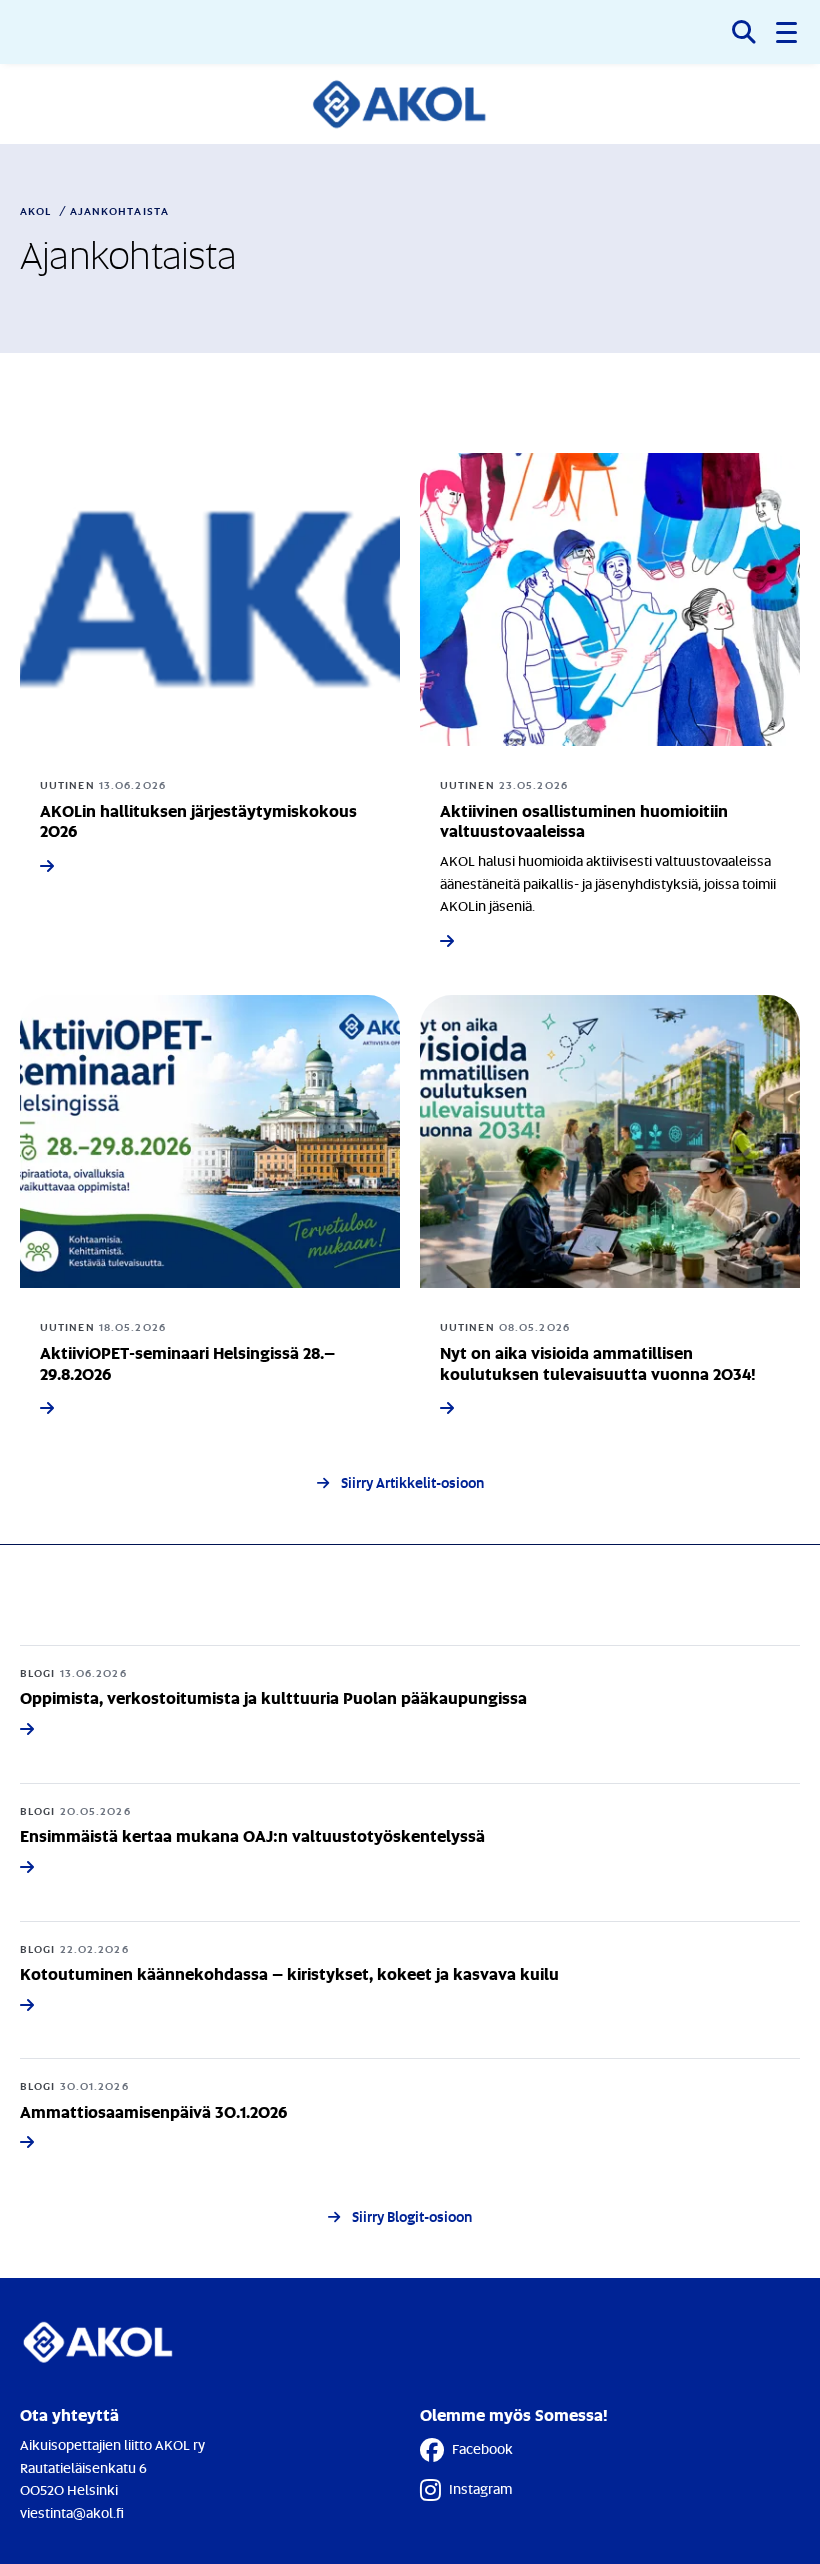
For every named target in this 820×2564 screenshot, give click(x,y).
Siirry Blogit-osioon (412, 2216)
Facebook (482, 2448)
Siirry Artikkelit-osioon (412, 1482)
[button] (788, 32)
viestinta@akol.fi (72, 2512)
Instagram (480, 2488)
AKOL (35, 211)
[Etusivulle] (410, 104)
